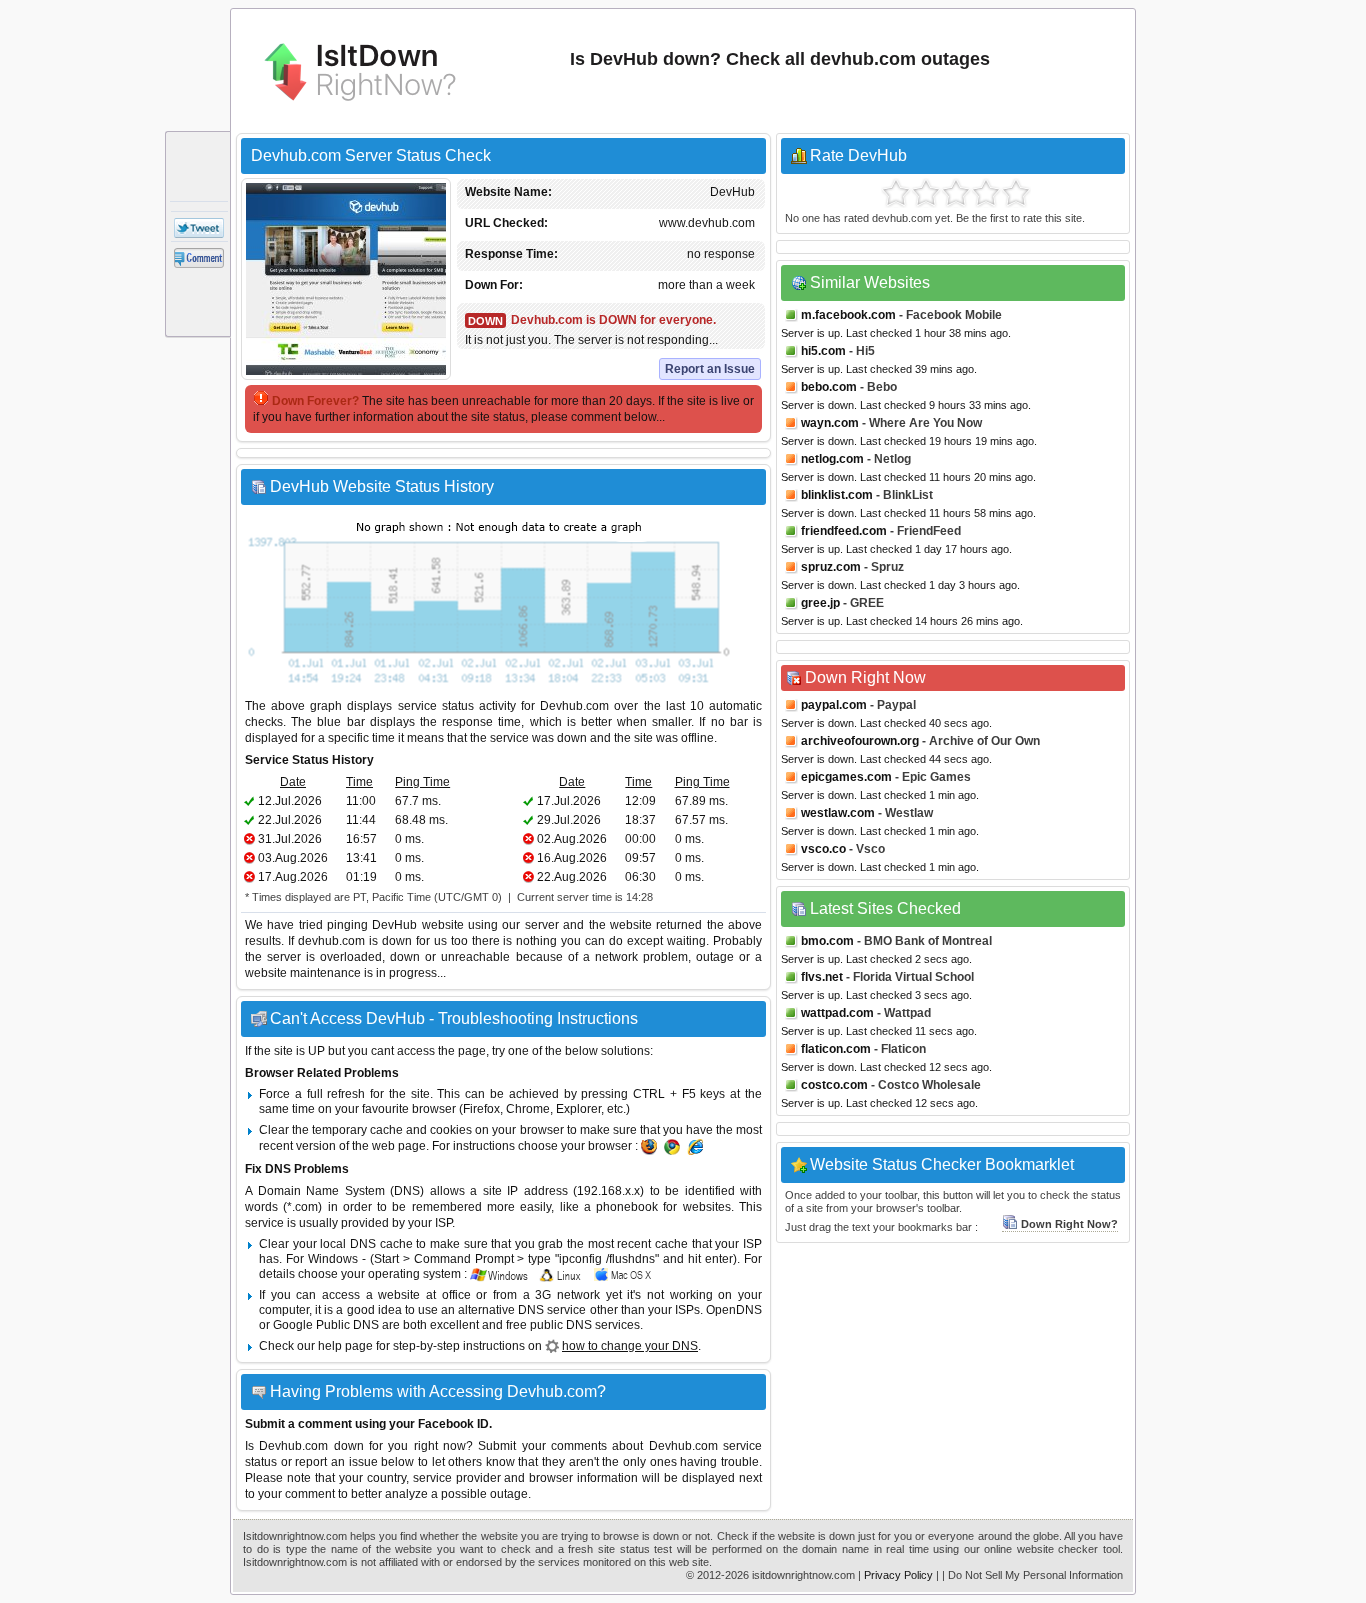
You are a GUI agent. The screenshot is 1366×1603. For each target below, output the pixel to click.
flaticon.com (836, 1049)
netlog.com (832, 459)
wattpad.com (837, 1013)
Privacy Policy (898, 1575)
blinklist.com (837, 495)
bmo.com (827, 941)
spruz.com (831, 567)
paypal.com (834, 705)
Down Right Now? (1069, 1224)
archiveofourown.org (860, 741)
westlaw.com (838, 813)
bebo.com (829, 387)
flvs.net (822, 977)
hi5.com (823, 351)
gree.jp (820, 603)
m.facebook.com (848, 315)
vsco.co (823, 849)
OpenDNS (734, 1310)
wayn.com (830, 423)
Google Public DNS (326, 1325)
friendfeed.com (844, 531)
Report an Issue (710, 369)
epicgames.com (846, 777)
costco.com (834, 1085)
